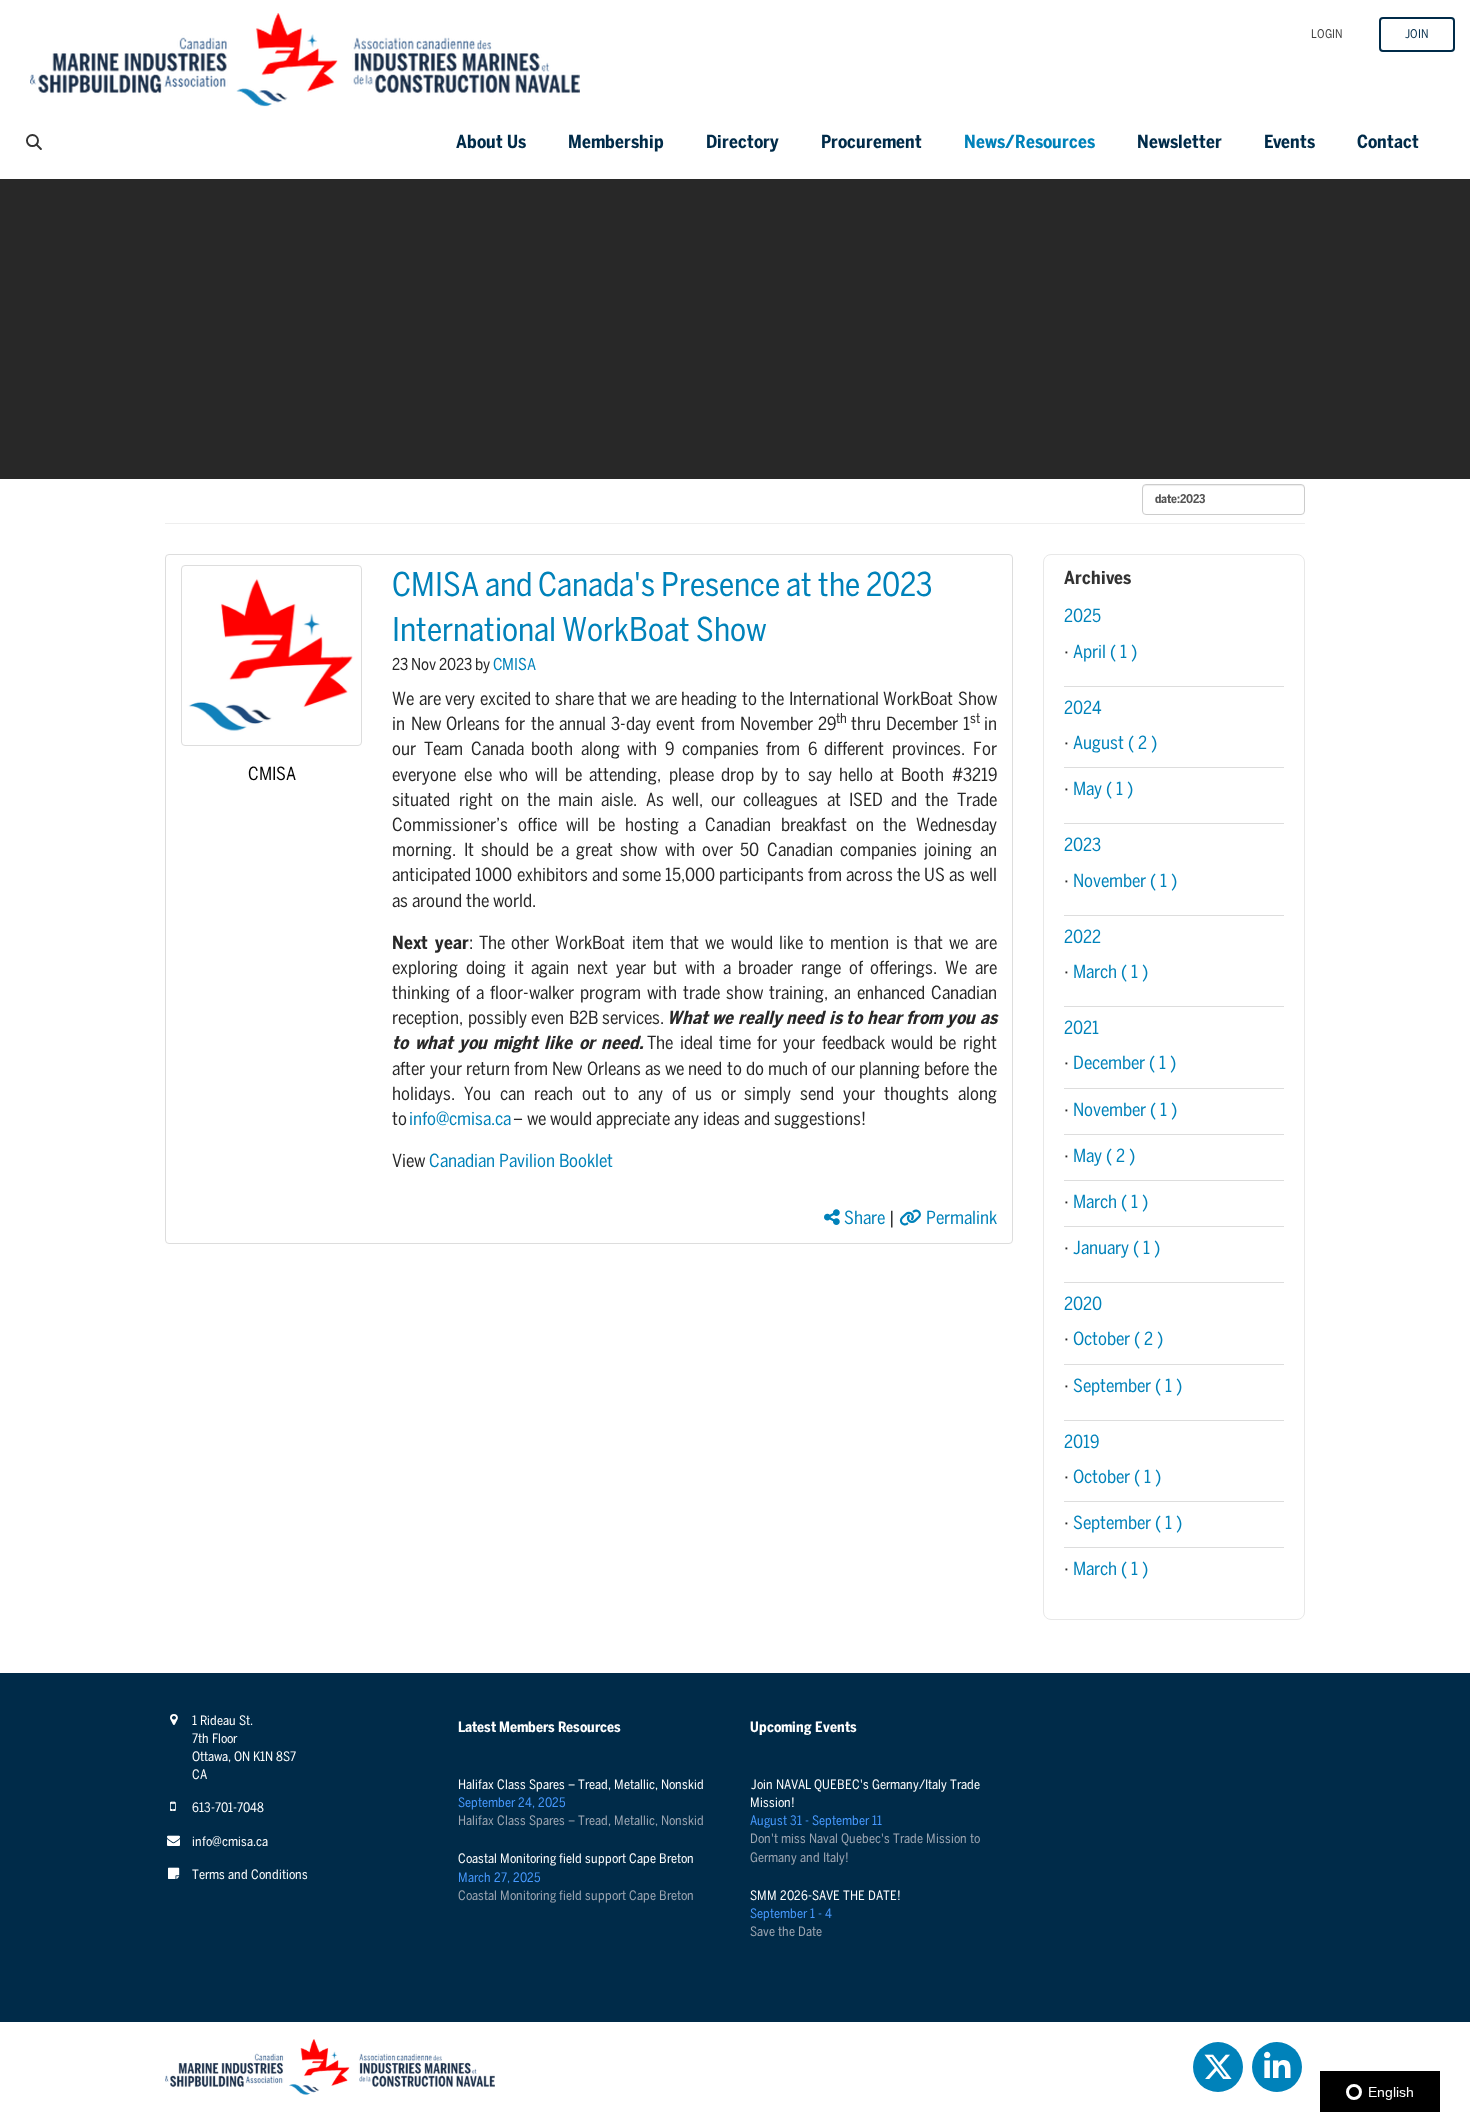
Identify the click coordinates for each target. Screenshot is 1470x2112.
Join (1417, 34)
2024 (1083, 709)
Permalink (959, 1219)
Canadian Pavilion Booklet (521, 1162)
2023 (1082, 846)
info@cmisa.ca (460, 1120)
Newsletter (1179, 143)
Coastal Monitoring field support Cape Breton (576, 1859)
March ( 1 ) (1110, 973)
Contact (1388, 143)
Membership (616, 143)
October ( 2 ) (1118, 1340)
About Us (491, 143)
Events (1289, 143)
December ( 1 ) (1124, 1064)
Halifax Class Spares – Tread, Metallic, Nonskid (581, 1785)
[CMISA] (271, 655)
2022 (1082, 938)
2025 (1082, 617)
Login (1327, 34)
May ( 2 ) (1104, 1157)
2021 (1081, 1029)
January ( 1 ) (1116, 1249)
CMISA (272, 775)
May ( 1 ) (1103, 790)
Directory (742, 143)
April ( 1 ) (1105, 653)
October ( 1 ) (1117, 1478)
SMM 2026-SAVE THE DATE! (825, 1896)
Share (862, 1219)
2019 (1081, 1443)
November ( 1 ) (1125, 882)
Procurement (871, 143)
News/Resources (1029, 143)
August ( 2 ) (1115, 744)
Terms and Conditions (250, 1875)
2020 (1083, 1305)
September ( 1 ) (1127, 1387)
